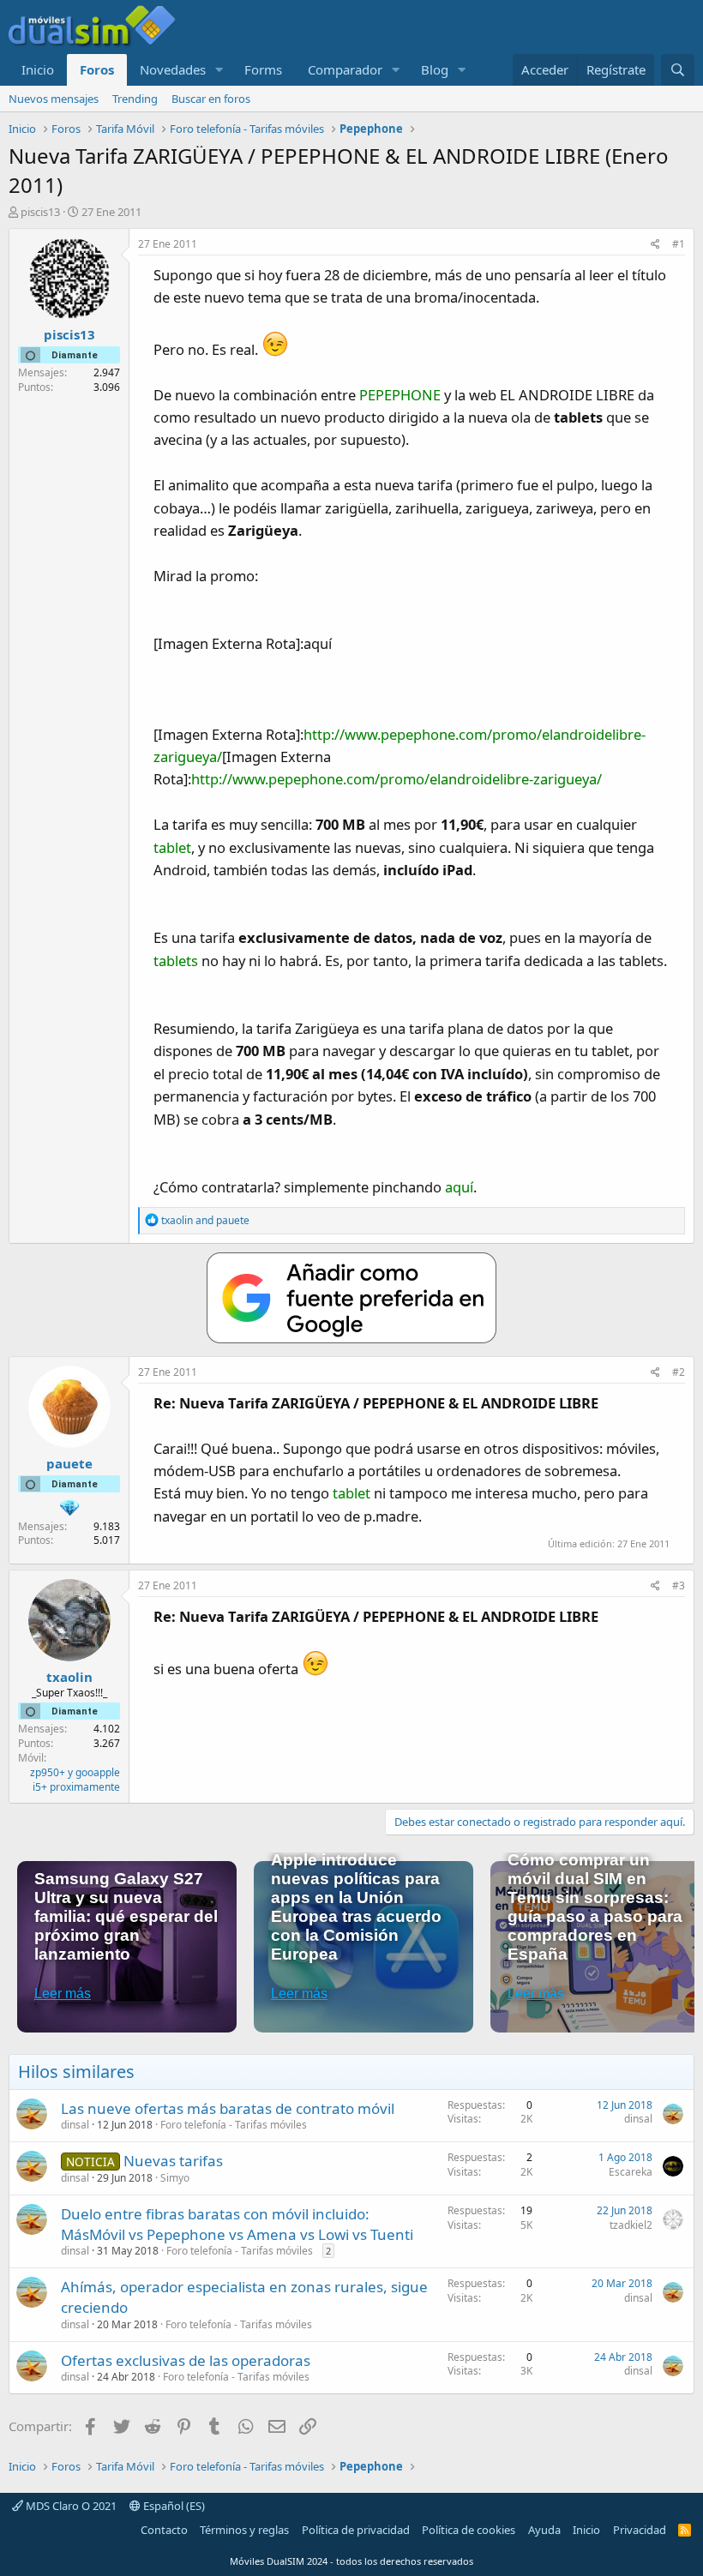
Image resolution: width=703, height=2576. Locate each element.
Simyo (175, 2178)
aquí (459, 1187)
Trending (135, 99)
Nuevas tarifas (173, 2161)
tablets (176, 961)
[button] (219, 70)
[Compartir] (655, 245)
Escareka (631, 2172)
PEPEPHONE (400, 395)
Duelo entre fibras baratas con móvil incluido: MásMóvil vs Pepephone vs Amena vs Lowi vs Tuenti (237, 2224)
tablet (172, 847)
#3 (679, 1585)
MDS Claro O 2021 (70, 2506)
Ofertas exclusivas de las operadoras (186, 2360)
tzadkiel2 (631, 2225)
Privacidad (640, 2530)
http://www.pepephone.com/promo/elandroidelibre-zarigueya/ (397, 779)
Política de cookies (469, 2530)
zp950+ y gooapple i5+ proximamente (75, 1780)
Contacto (164, 2530)
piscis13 (40, 212)
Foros (97, 69)
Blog (435, 69)
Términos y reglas (244, 2530)
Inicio (38, 69)
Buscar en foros (211, 99)
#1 (679, 244)
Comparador (345, 69)
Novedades (173, 69)
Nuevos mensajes (54, 99)
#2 (679, 1372)
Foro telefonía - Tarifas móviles (234, 2125)
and (205, 1220)
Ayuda (544, 2530)
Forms (263, 69)
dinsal (75, 2125)
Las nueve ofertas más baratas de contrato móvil (228, 2108)
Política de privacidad (356, 2530)
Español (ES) (173, 2506)
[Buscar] (678, 70)
